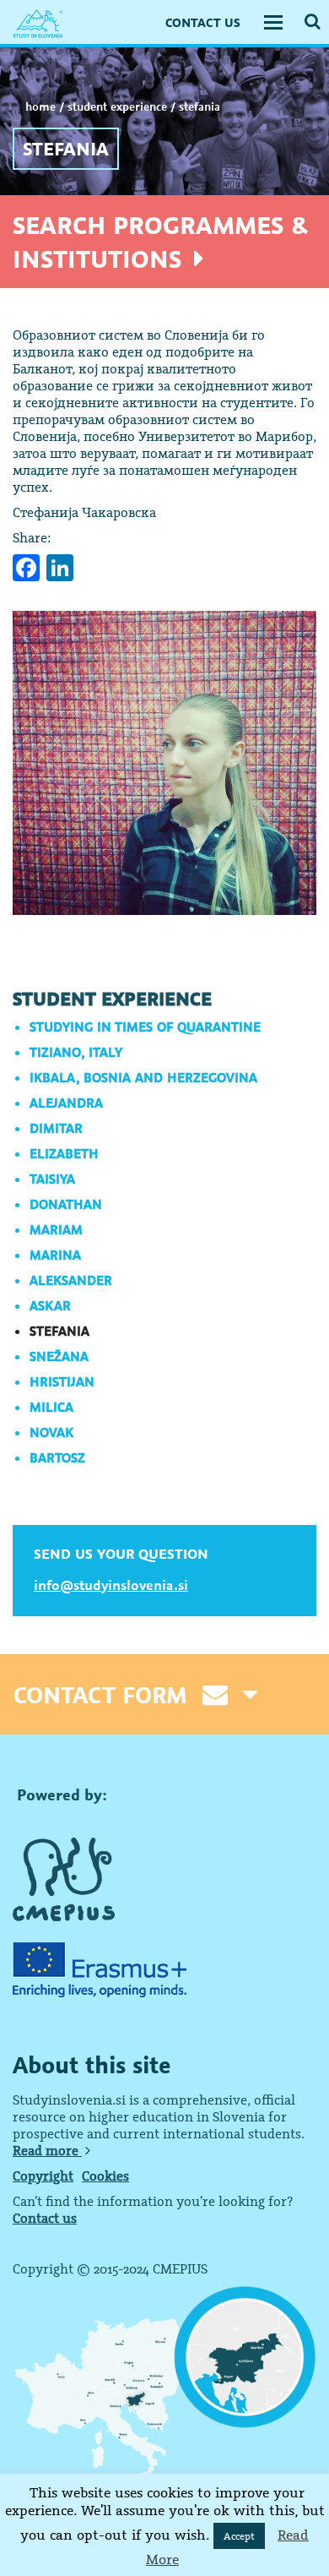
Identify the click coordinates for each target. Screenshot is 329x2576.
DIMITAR (56, 1128)
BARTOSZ (57, 1457)
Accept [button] (239, 2536)
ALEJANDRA (66, 1103)
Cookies (105, 2176)
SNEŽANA (59, 1356)
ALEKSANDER (71, 1280)
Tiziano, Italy (76, 1052)
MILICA (51, 1407)
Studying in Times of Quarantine (145, 1027)
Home (40, 106)
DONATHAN (66, 1204)
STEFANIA (59, 1331)
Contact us (45, 2218)
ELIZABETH (64, 1153)
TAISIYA (52, 1179)
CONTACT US (203, 22)
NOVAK (51, 1432)
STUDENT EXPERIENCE (117, 106)
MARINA (55, 1255)
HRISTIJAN (62, 1381)
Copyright (43, 2176)
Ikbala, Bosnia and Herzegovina (143, 1077)
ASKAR (50, 1305)
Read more (47, 2150)
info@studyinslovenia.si (111, 1585)
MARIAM (56, 1229)
